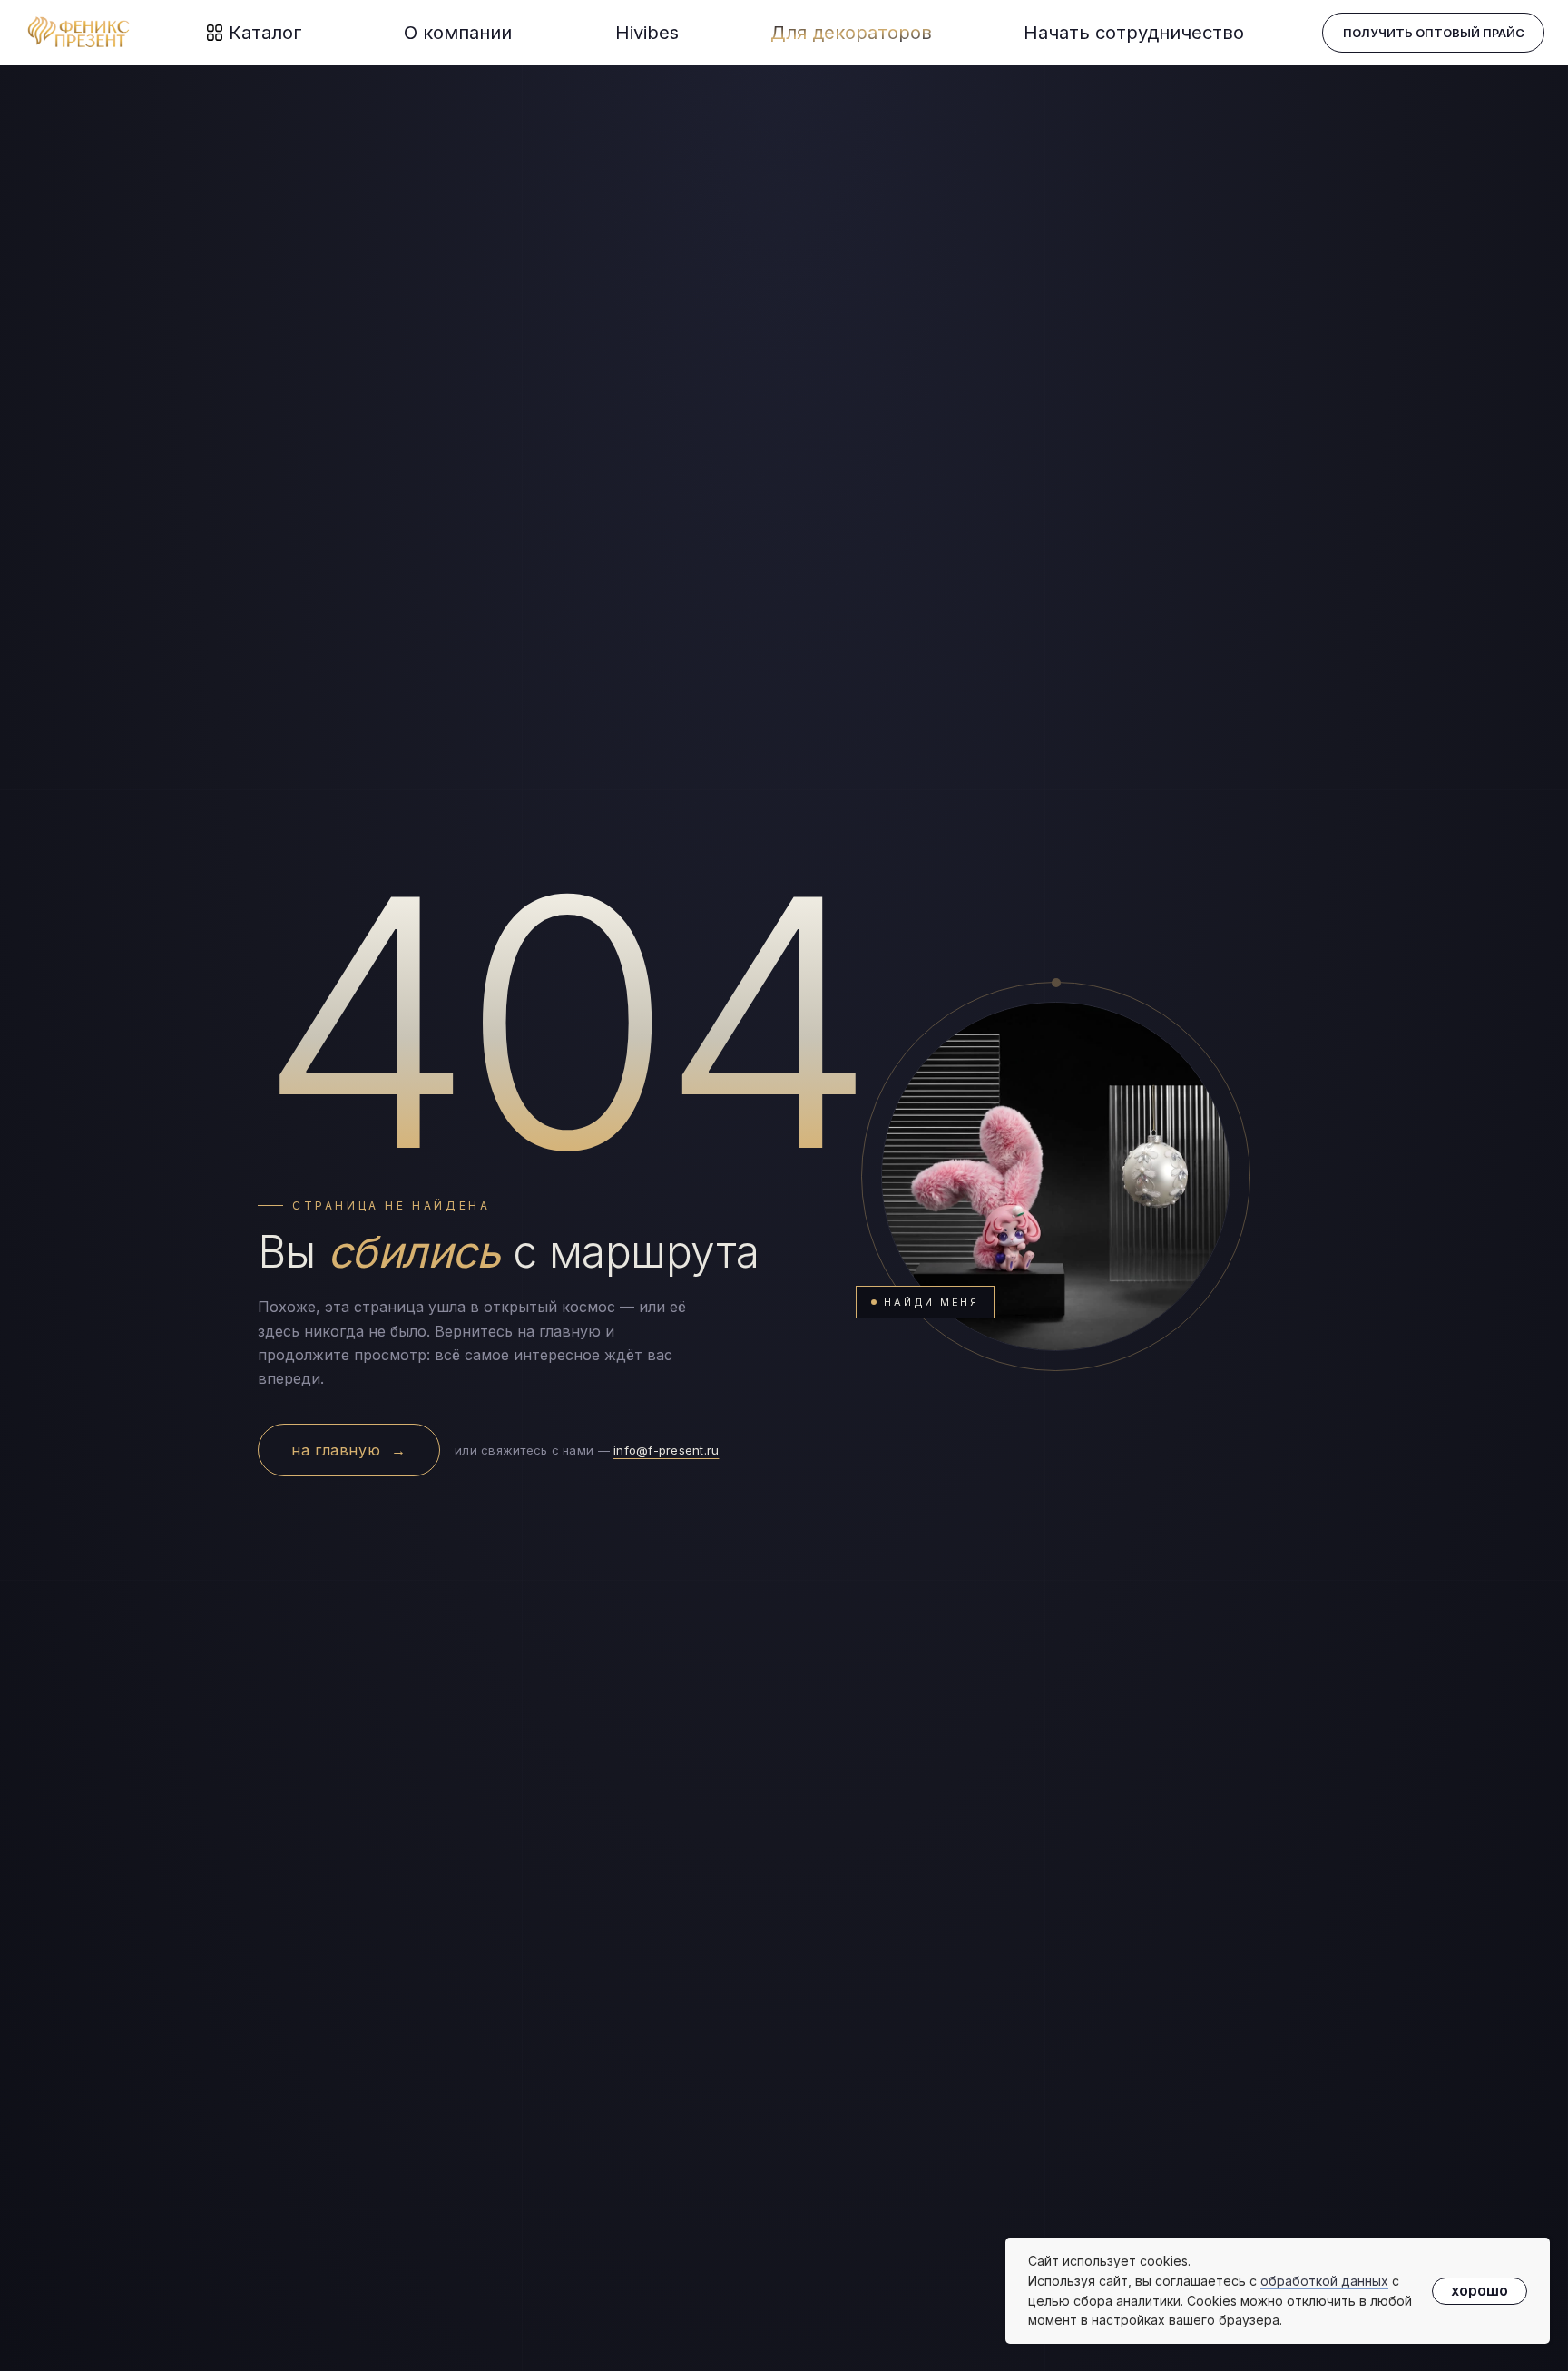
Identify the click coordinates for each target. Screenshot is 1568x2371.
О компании (458, 32)
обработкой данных (1324, 2281)
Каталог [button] (265, 32)
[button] (1433, 32)
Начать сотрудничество (1134, 32)
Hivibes (647, 32)
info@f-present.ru (666, 1450)
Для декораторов (851, 32)
